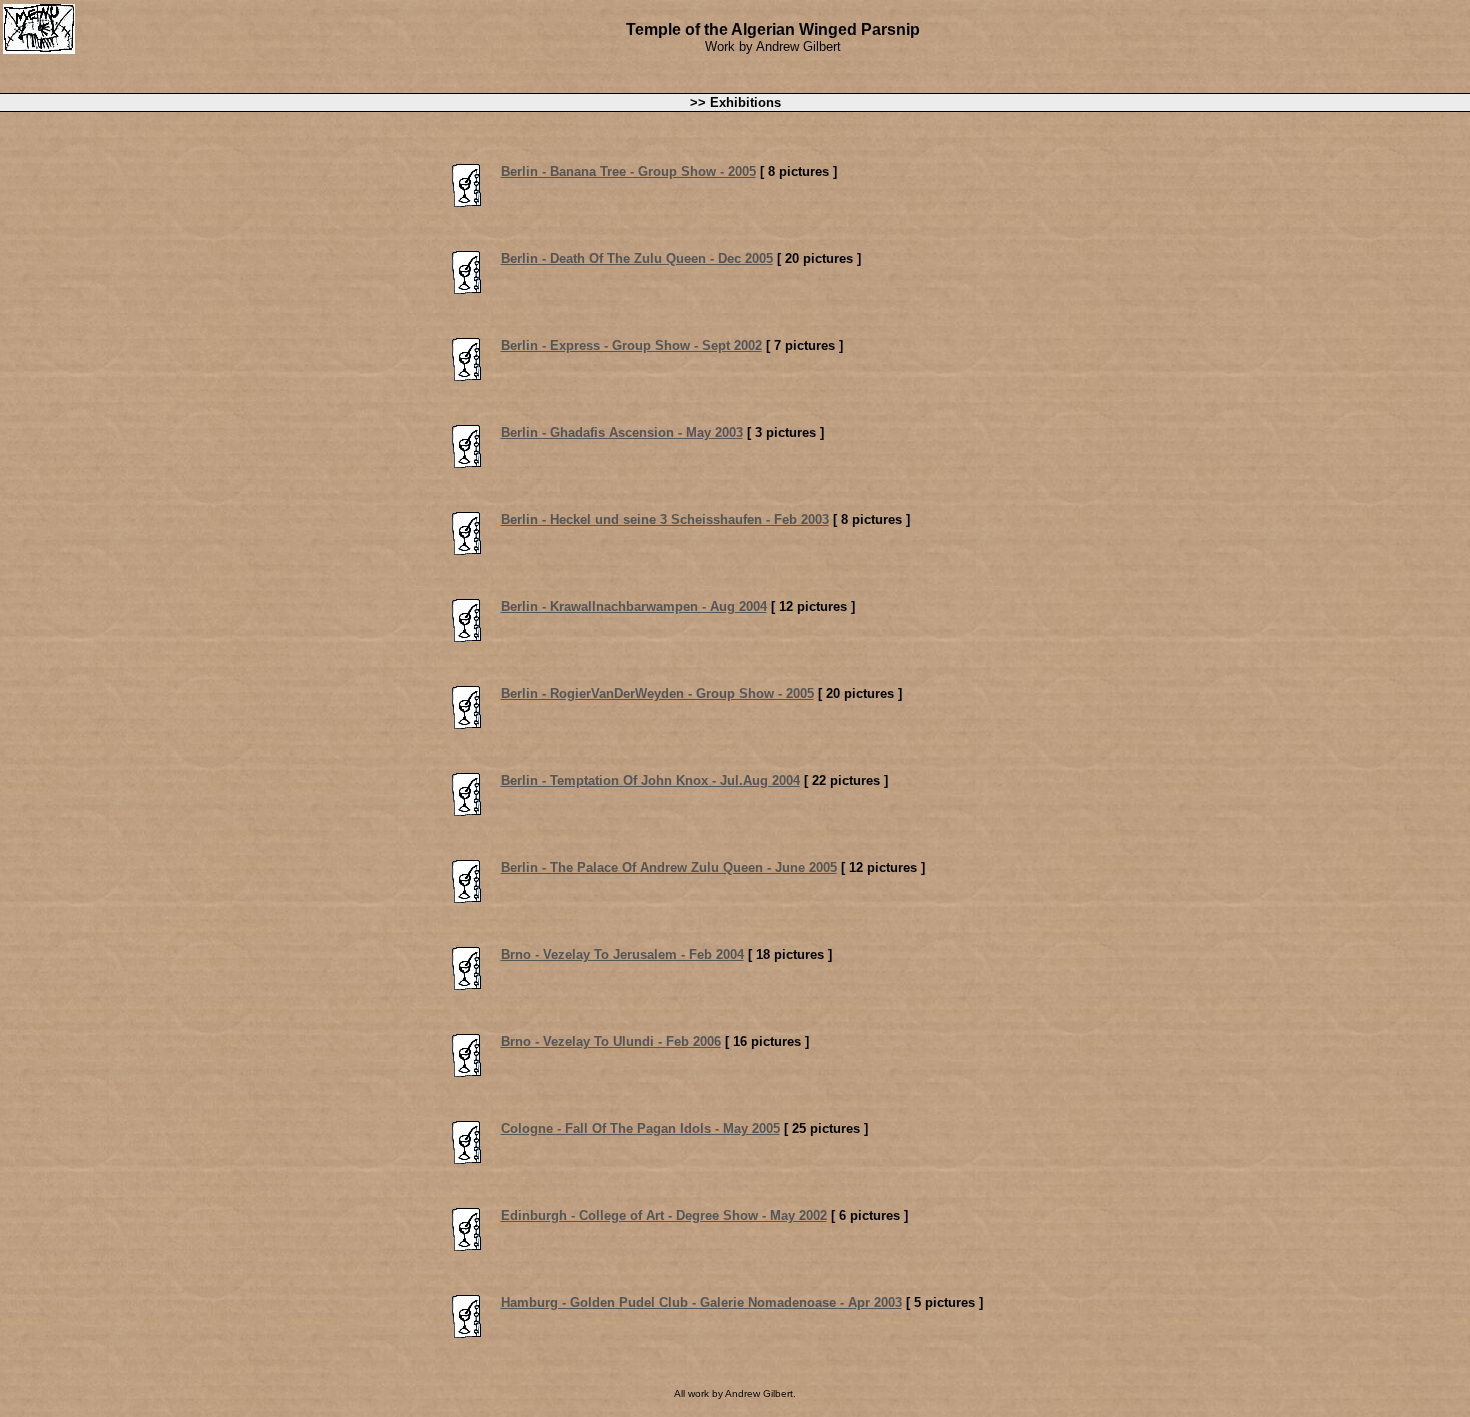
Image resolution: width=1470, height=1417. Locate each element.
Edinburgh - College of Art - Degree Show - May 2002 (664, 1215)
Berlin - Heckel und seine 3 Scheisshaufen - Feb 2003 (665, 519)
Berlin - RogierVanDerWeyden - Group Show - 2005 (657, 693)
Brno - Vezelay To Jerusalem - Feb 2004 (622, 954)
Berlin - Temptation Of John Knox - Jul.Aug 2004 (650, 780)
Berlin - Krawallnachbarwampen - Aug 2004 (634, 606)
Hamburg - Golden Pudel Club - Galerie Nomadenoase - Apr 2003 (701, 1302)
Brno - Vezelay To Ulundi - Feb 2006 (611, 1041)
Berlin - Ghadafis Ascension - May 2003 (622, 432)
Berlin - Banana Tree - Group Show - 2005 (628, 171)
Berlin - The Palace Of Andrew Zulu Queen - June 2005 (669, 867)
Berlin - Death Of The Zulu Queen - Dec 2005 (637, 258)
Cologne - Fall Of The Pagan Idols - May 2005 (640, 1128)
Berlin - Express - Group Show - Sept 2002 (631, 345)
